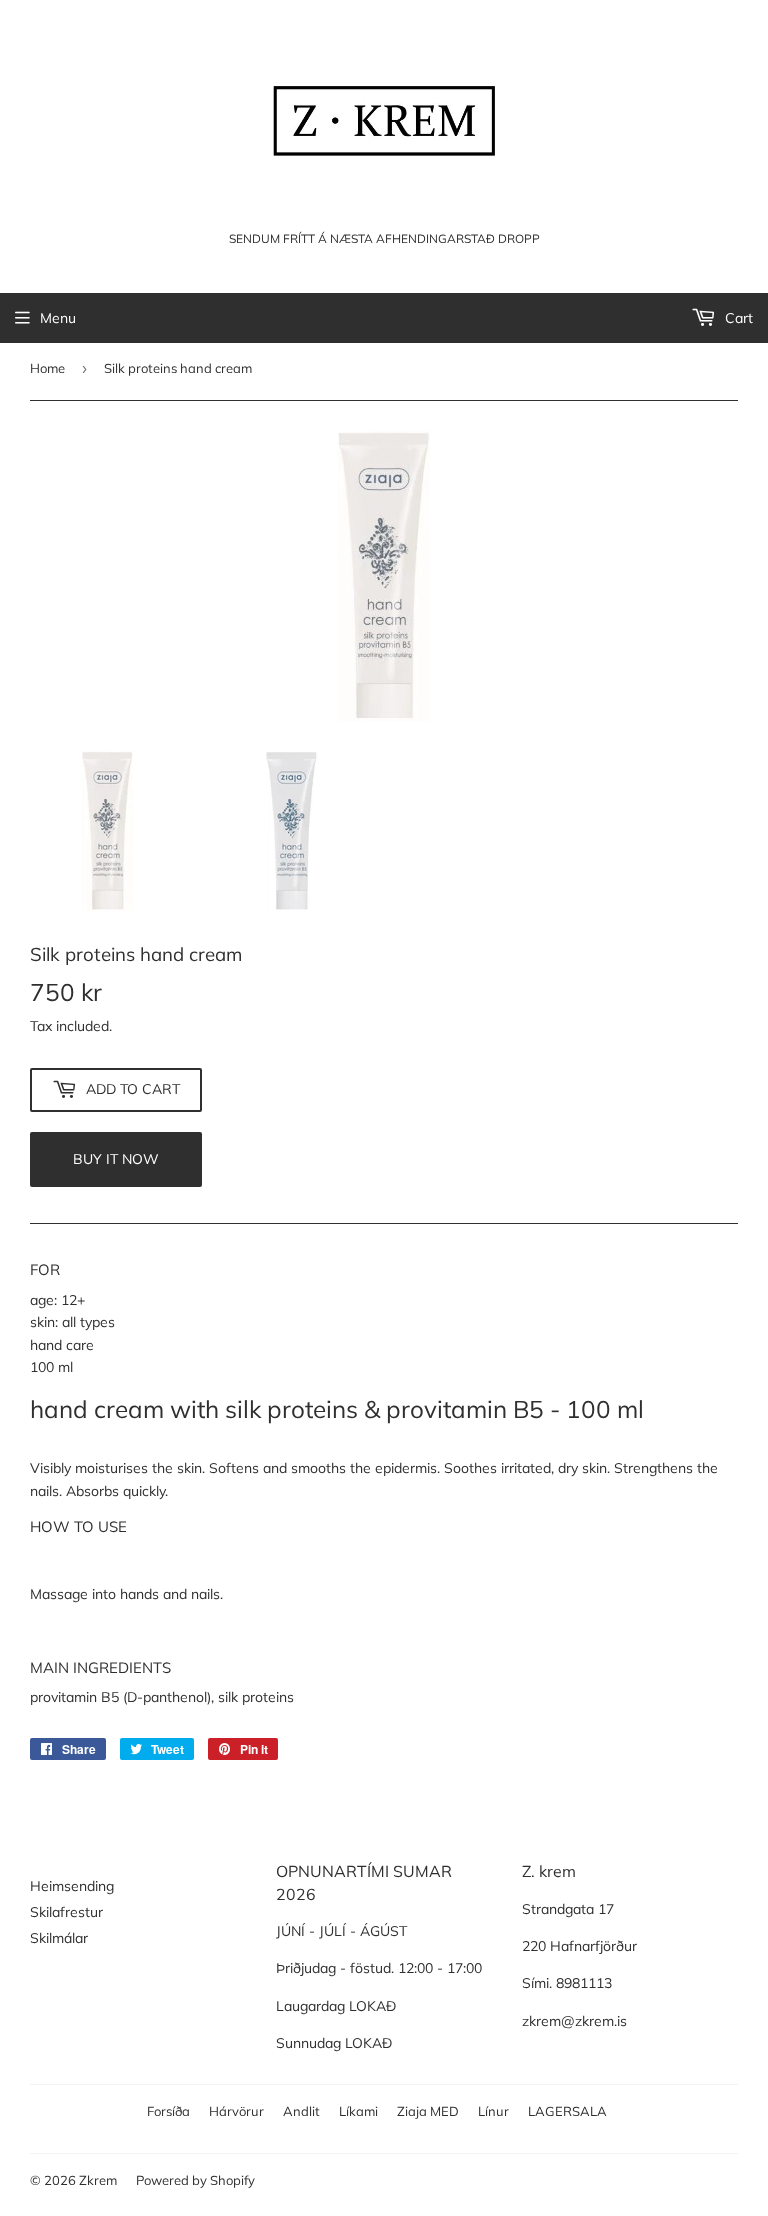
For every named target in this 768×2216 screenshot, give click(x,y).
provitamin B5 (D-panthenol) (120, 1697)
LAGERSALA (567, 2111)
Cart (737, 318)
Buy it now (116, 1159)
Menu (58, 318)
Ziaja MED (428, 2111)
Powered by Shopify (195, 2180)
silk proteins (256, 1697)
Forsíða (168, 2111)
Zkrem (98, 2180)
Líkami (358, 2111)
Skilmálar (59, 1938)
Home (47, 368)
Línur (493, 2111)
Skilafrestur (66, 1912)
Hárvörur (236, 2111)
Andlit (301, 2111)
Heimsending (72, 1886)
